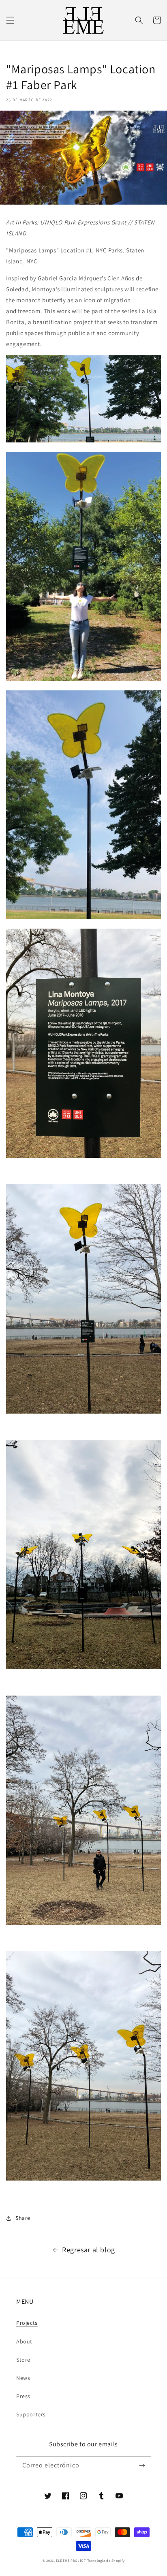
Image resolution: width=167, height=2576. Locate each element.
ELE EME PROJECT (71, 2560)
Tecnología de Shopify (106, 2560)
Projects (27, 2323)
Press (23, 2396)
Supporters (31, 2414)
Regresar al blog (89, 2250)
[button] (10, 20)
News (23, 2378)
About (24, 2341)
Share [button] (23, 2218)
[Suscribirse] (142, 2465)
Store (23, 2360)
